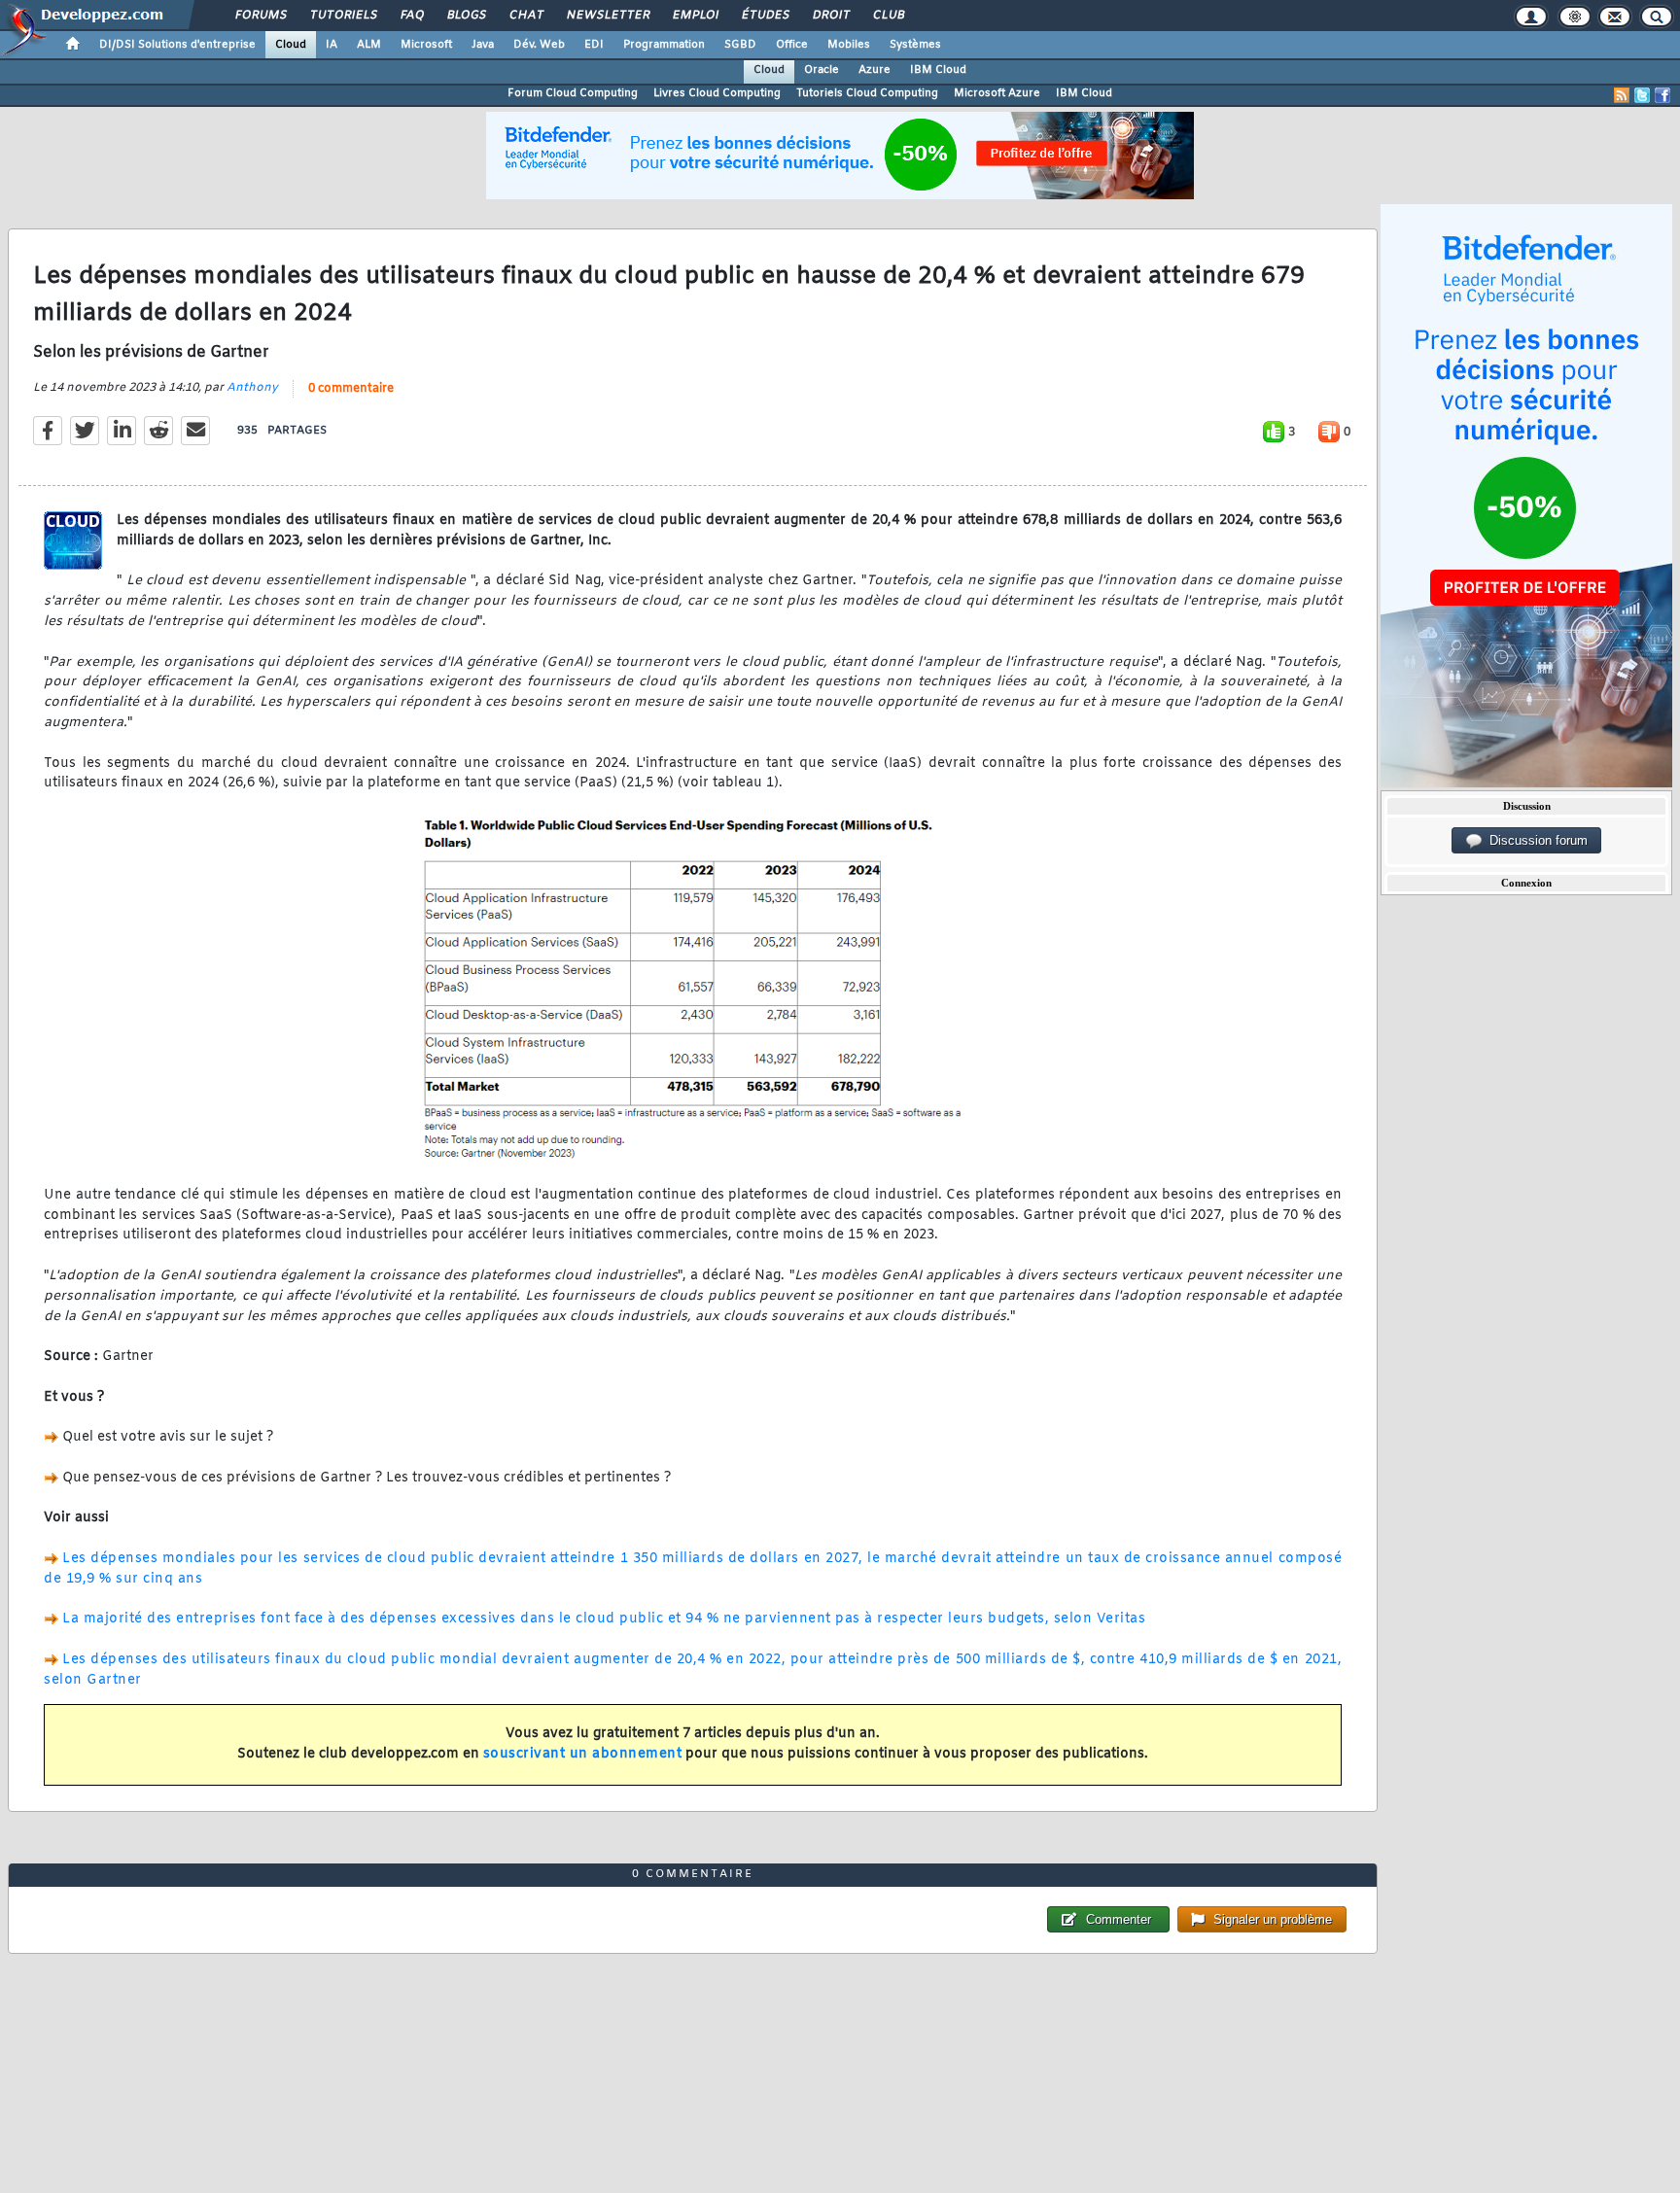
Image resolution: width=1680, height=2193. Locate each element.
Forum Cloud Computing (573, 93)
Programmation (664, 45)
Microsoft (426, 45)
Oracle (822, 70)
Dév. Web (539, 45)
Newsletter (607, 16)
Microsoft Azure (997, 93)
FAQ (411, 16)
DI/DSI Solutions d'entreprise (177, 45)
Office (792, 45)
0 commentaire (351, 389)
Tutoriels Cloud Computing (867, 93)
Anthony (252, 388)
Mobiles (849, 45)
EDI (594, 45)
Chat (525, 16)
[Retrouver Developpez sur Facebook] (1662, 95)
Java (483, 45)
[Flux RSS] (1622, 95)
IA (332, 45)
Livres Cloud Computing (717, 93)
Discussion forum (1535, 840)
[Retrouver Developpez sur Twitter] (1642, 95)
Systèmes (915, 45)
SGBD (740, 45)
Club (888, 16)
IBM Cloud (938, 70)
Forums (260, 16)
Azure (875, 70)
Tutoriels (343, 16)
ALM (369, 45)
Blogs (466, 16)
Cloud (291, 45)
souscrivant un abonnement (583, 1754)
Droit (830, 16)
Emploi (695, 16)
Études (765, 16)
